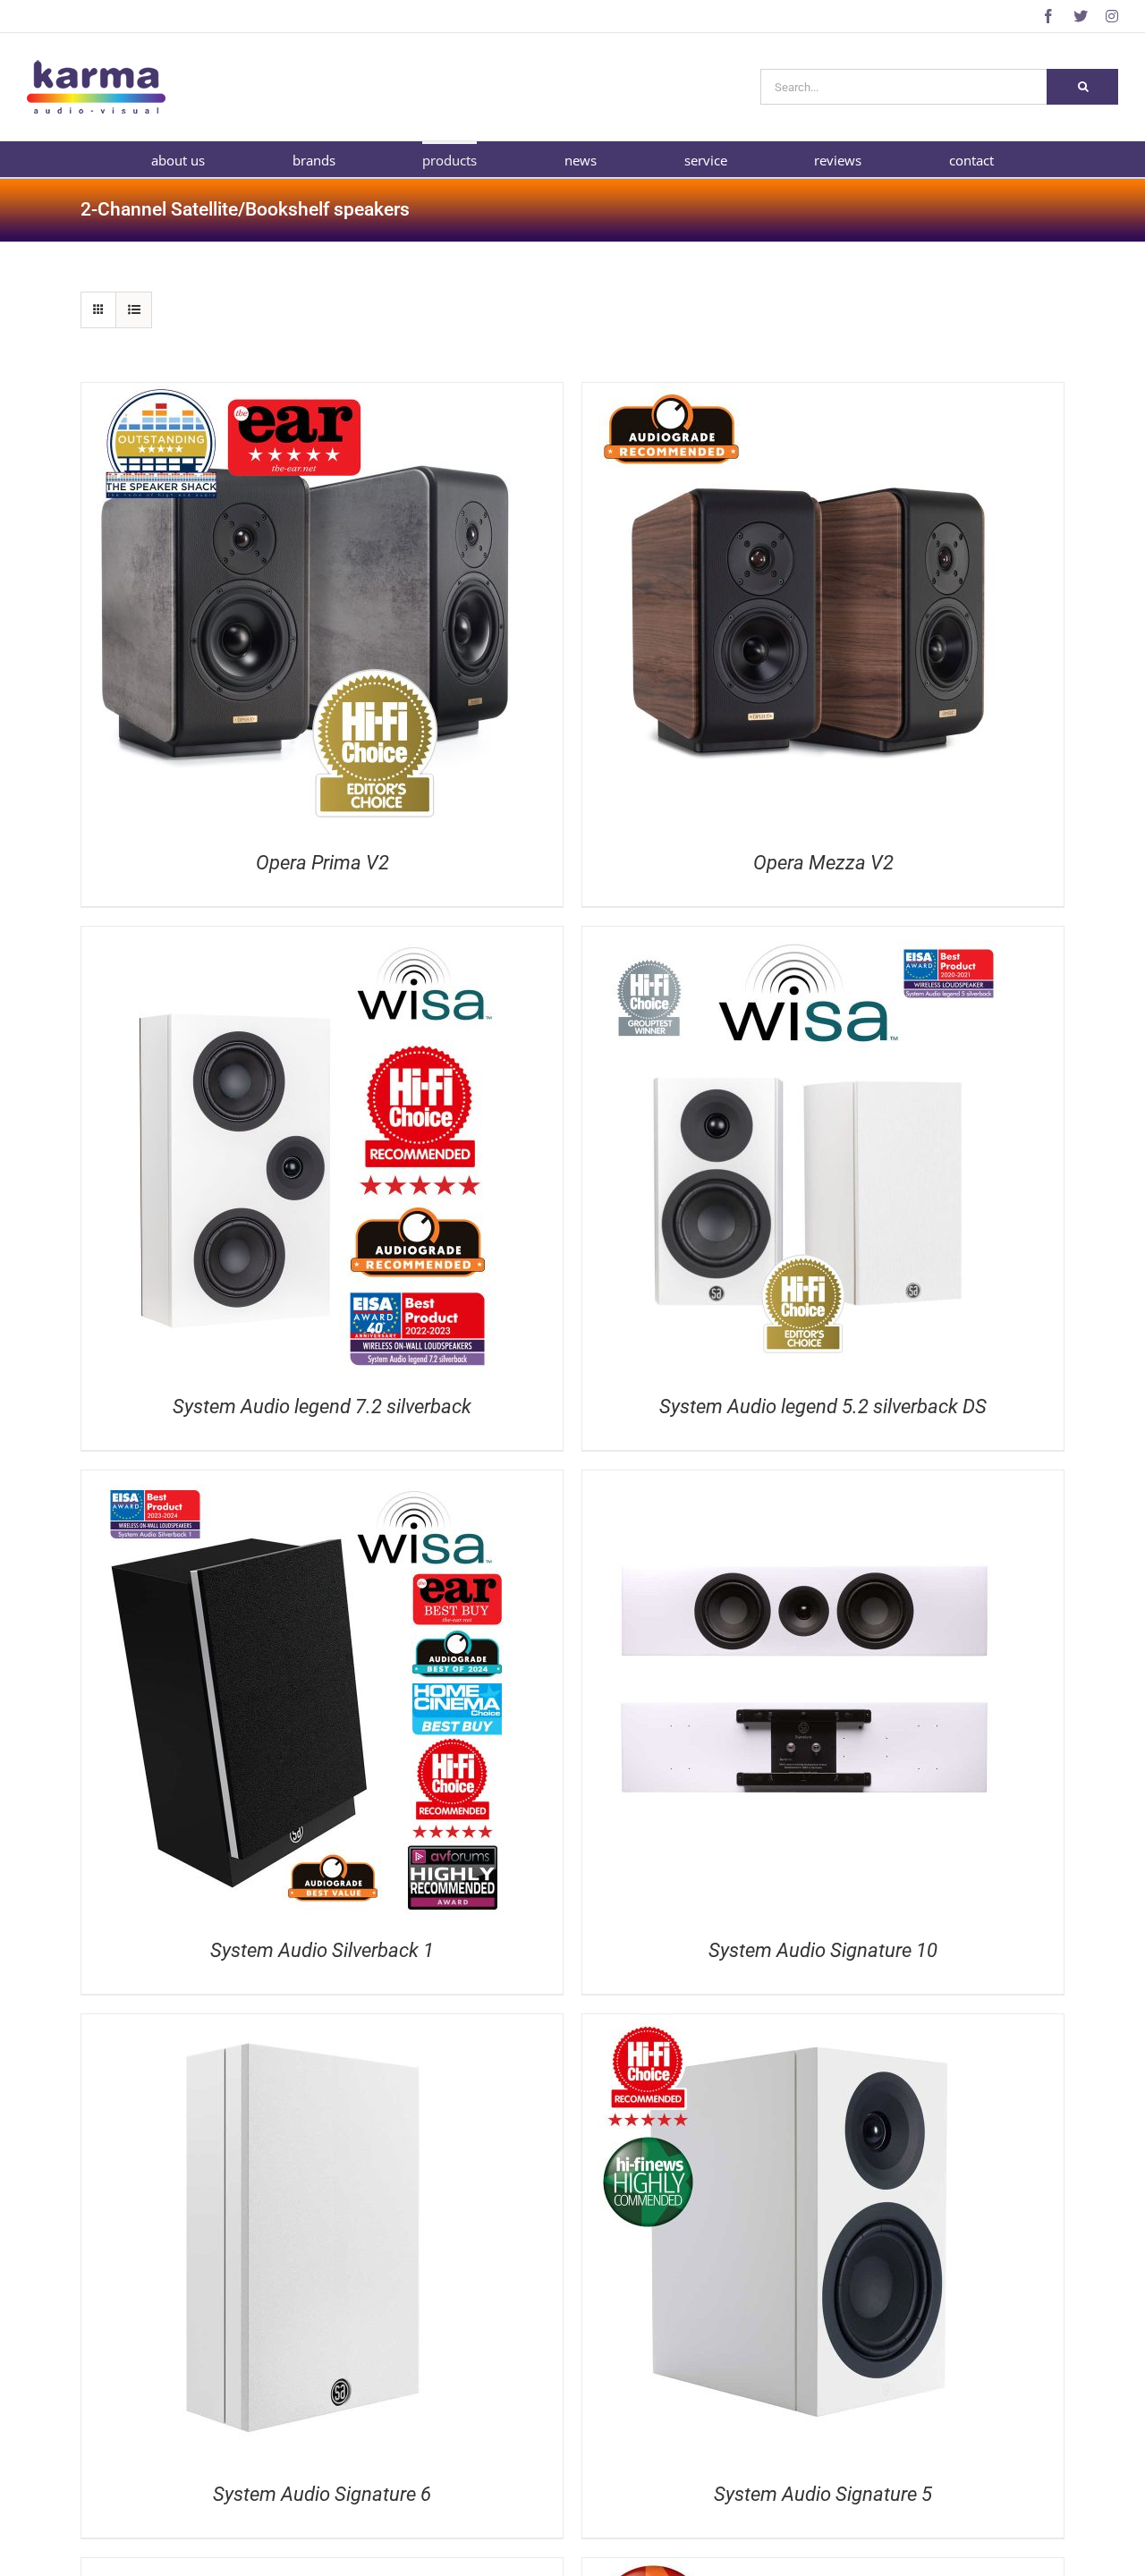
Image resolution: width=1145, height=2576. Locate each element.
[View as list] (134, 310)
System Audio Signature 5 (823, 2494)
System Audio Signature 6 (322, 2494)
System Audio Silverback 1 (322, 1950)
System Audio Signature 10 (823, 1950)
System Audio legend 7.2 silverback (322, 1407)
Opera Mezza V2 (823, 863)
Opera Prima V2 (322, 863)
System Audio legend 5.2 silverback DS (823, 1407)
